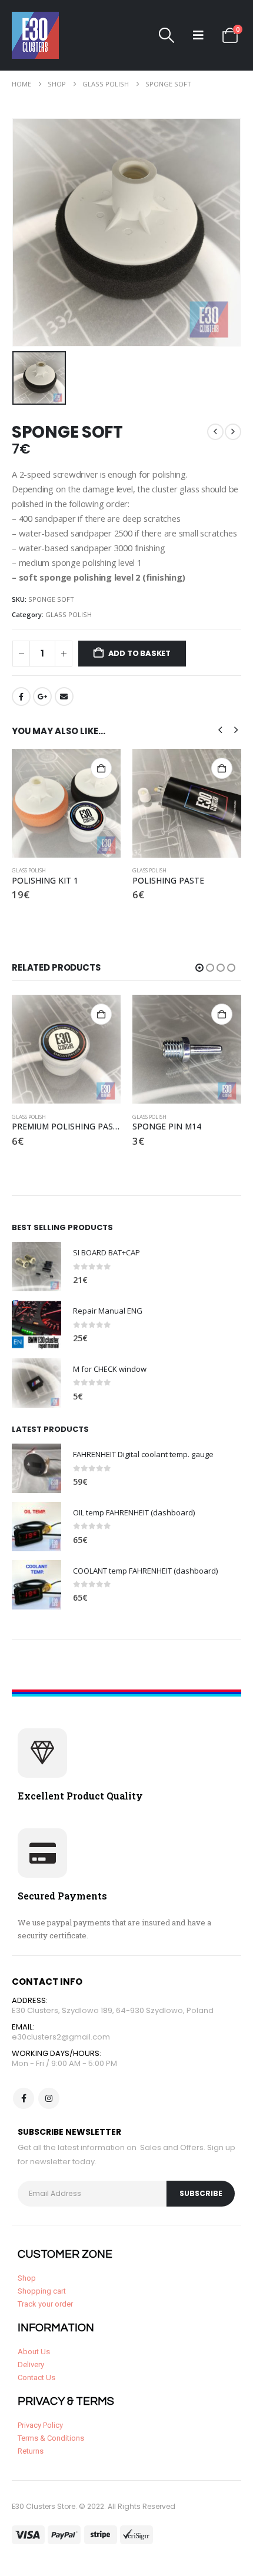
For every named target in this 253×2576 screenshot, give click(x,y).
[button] (167, 35)
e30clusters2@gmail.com (61, 2037)
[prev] (215, 432)
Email (64, 697)
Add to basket (139, 653)
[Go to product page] (66, 803)
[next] (233, 432)
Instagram (49, 2098)
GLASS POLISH (69, 614)
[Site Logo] (35, 35)
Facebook (21, 697)
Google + (42, 697)
